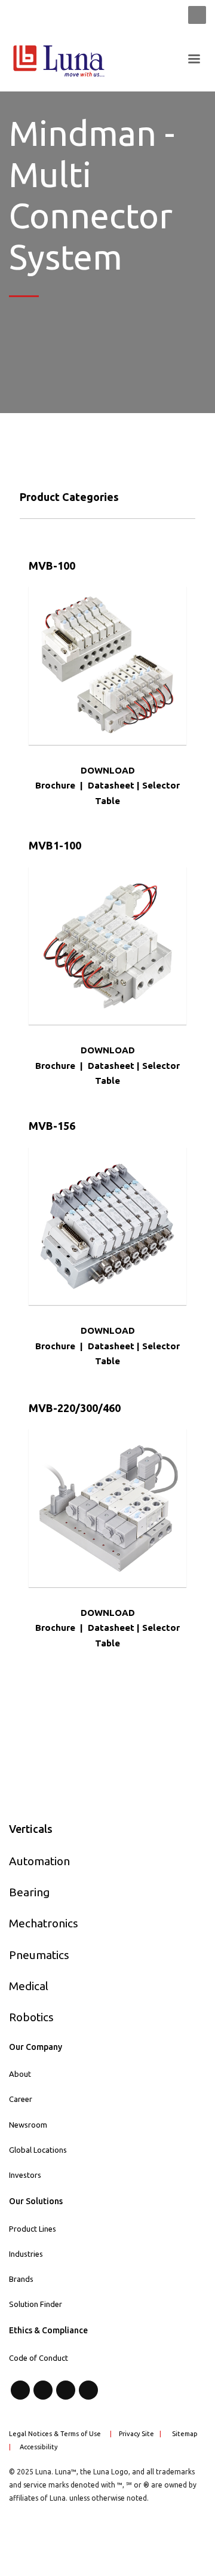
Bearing (29, 1892)
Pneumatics (39, 1955)
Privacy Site (136, 2434)
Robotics (31, 2017)
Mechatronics (44, 1923)
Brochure (55, 785)
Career (21, 2099)
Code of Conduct (39, 2358)
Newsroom (28, 2125)
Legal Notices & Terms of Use (55, 2434)
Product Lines (33, 2229)
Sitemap (185, 2434)
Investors (25, 2175)
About (20, 2074)
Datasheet (111, 785)
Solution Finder (36, 2304)
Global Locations (38, 2150)
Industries (26, 2254)
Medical (29, 1986)
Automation (39, 1861)
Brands (21, 2279)
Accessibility (39, 2447)
